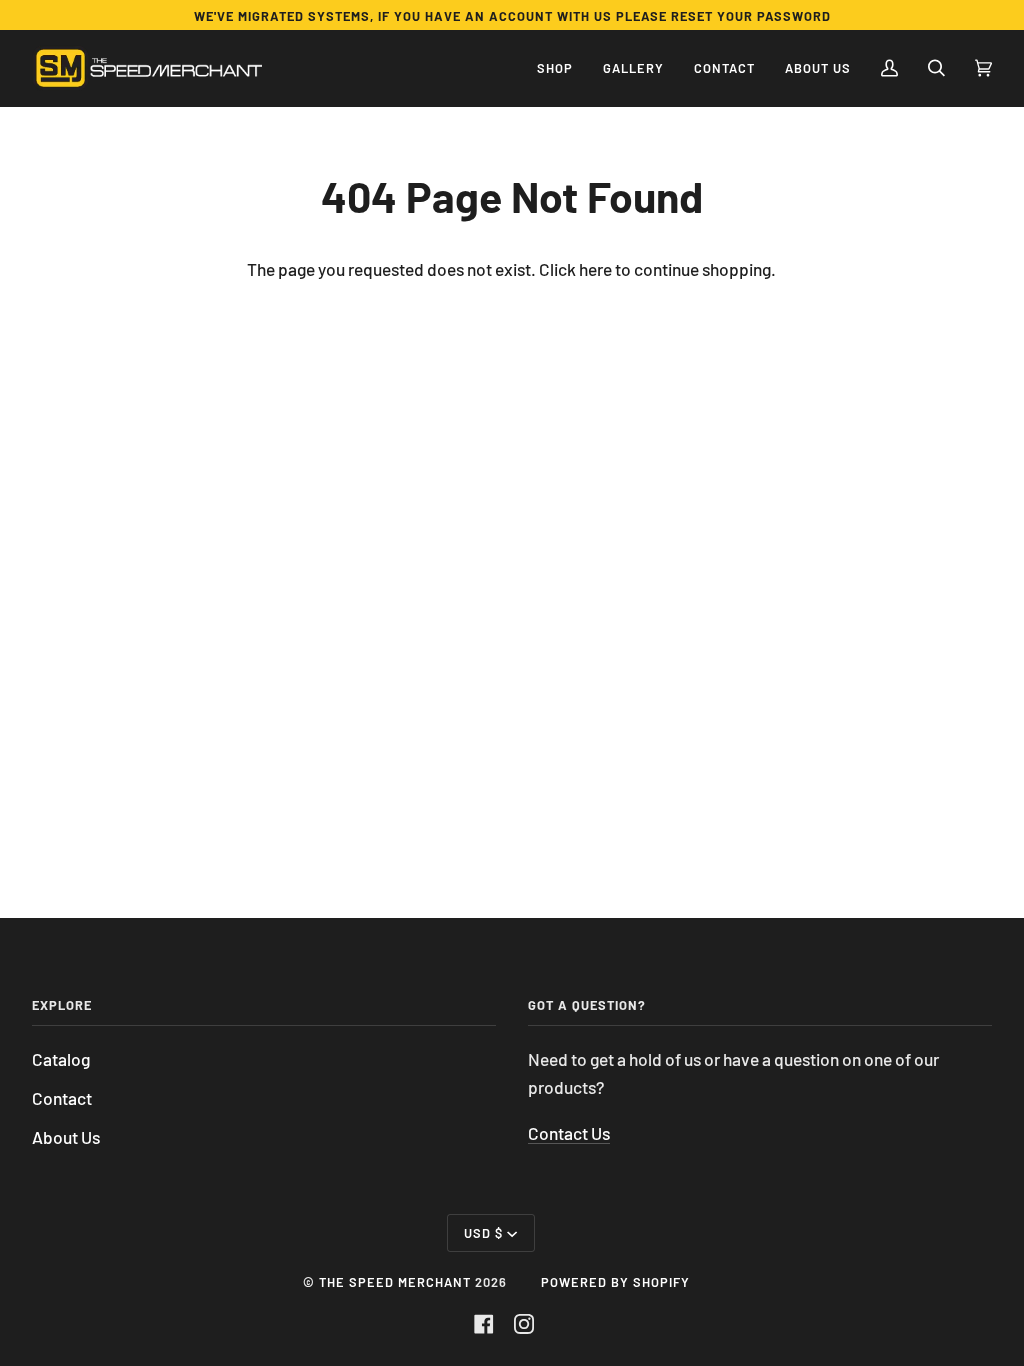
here (595, 269)
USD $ (483, 1233)
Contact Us (569, 1133)
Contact (62, 1098)
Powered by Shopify (615, 1282)
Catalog (61, 1059)
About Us (66, 1137)
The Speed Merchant (395, 1282)
